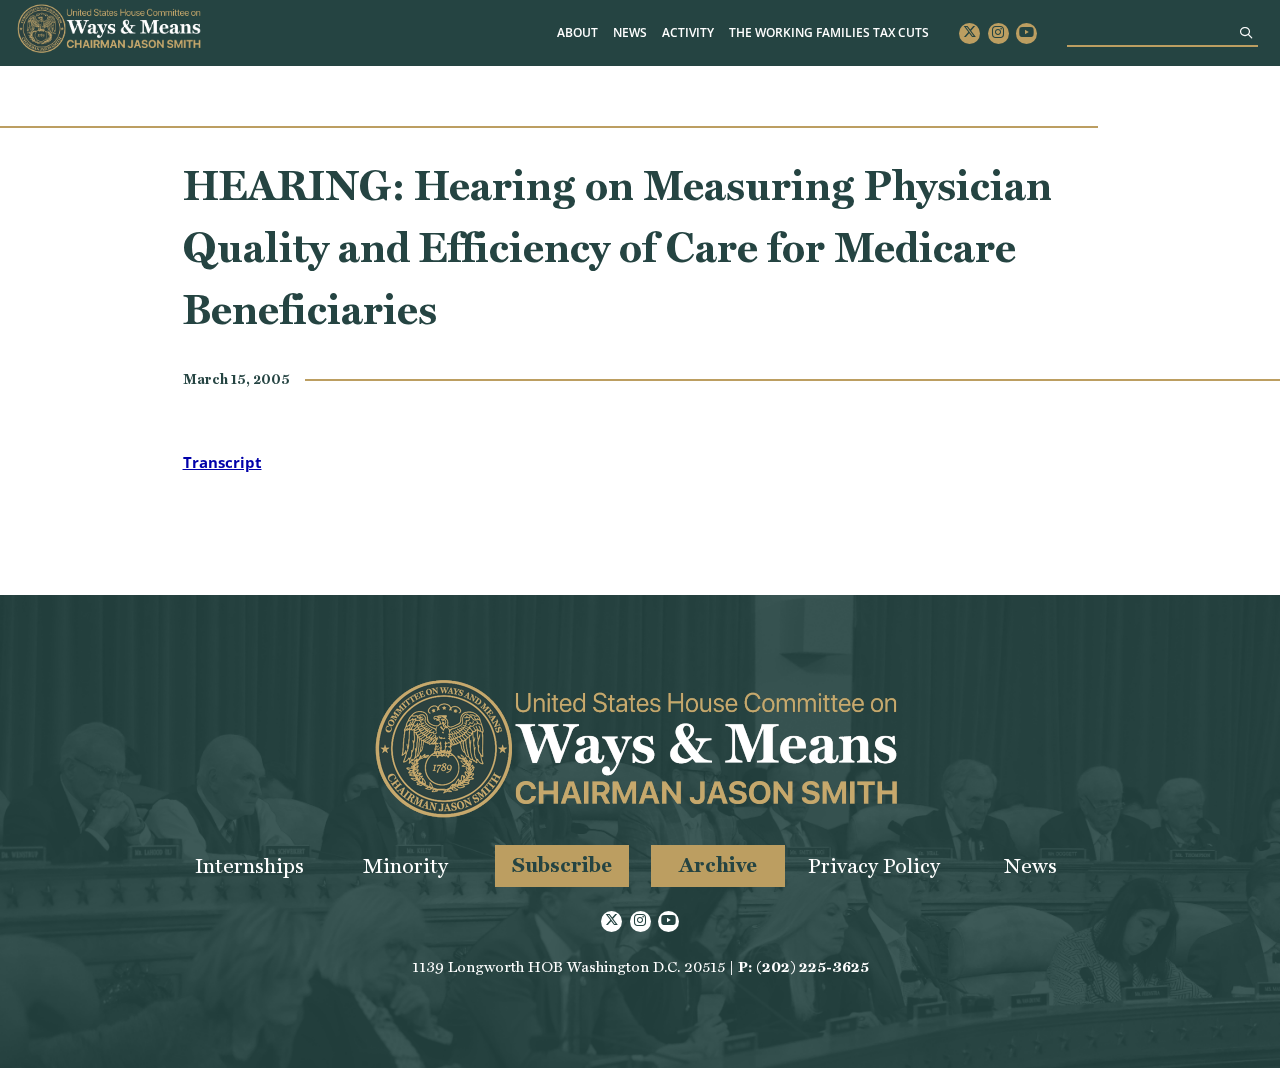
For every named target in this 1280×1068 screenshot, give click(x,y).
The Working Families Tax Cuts (829, 32)
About (577, 32)
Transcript (222, 462)
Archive (718, 864)
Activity (688, 32)
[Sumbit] (1246, 32)
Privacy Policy (874, 865)
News (630, 32)
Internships (249, 865)
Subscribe (562, 864)
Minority (405, 865)
